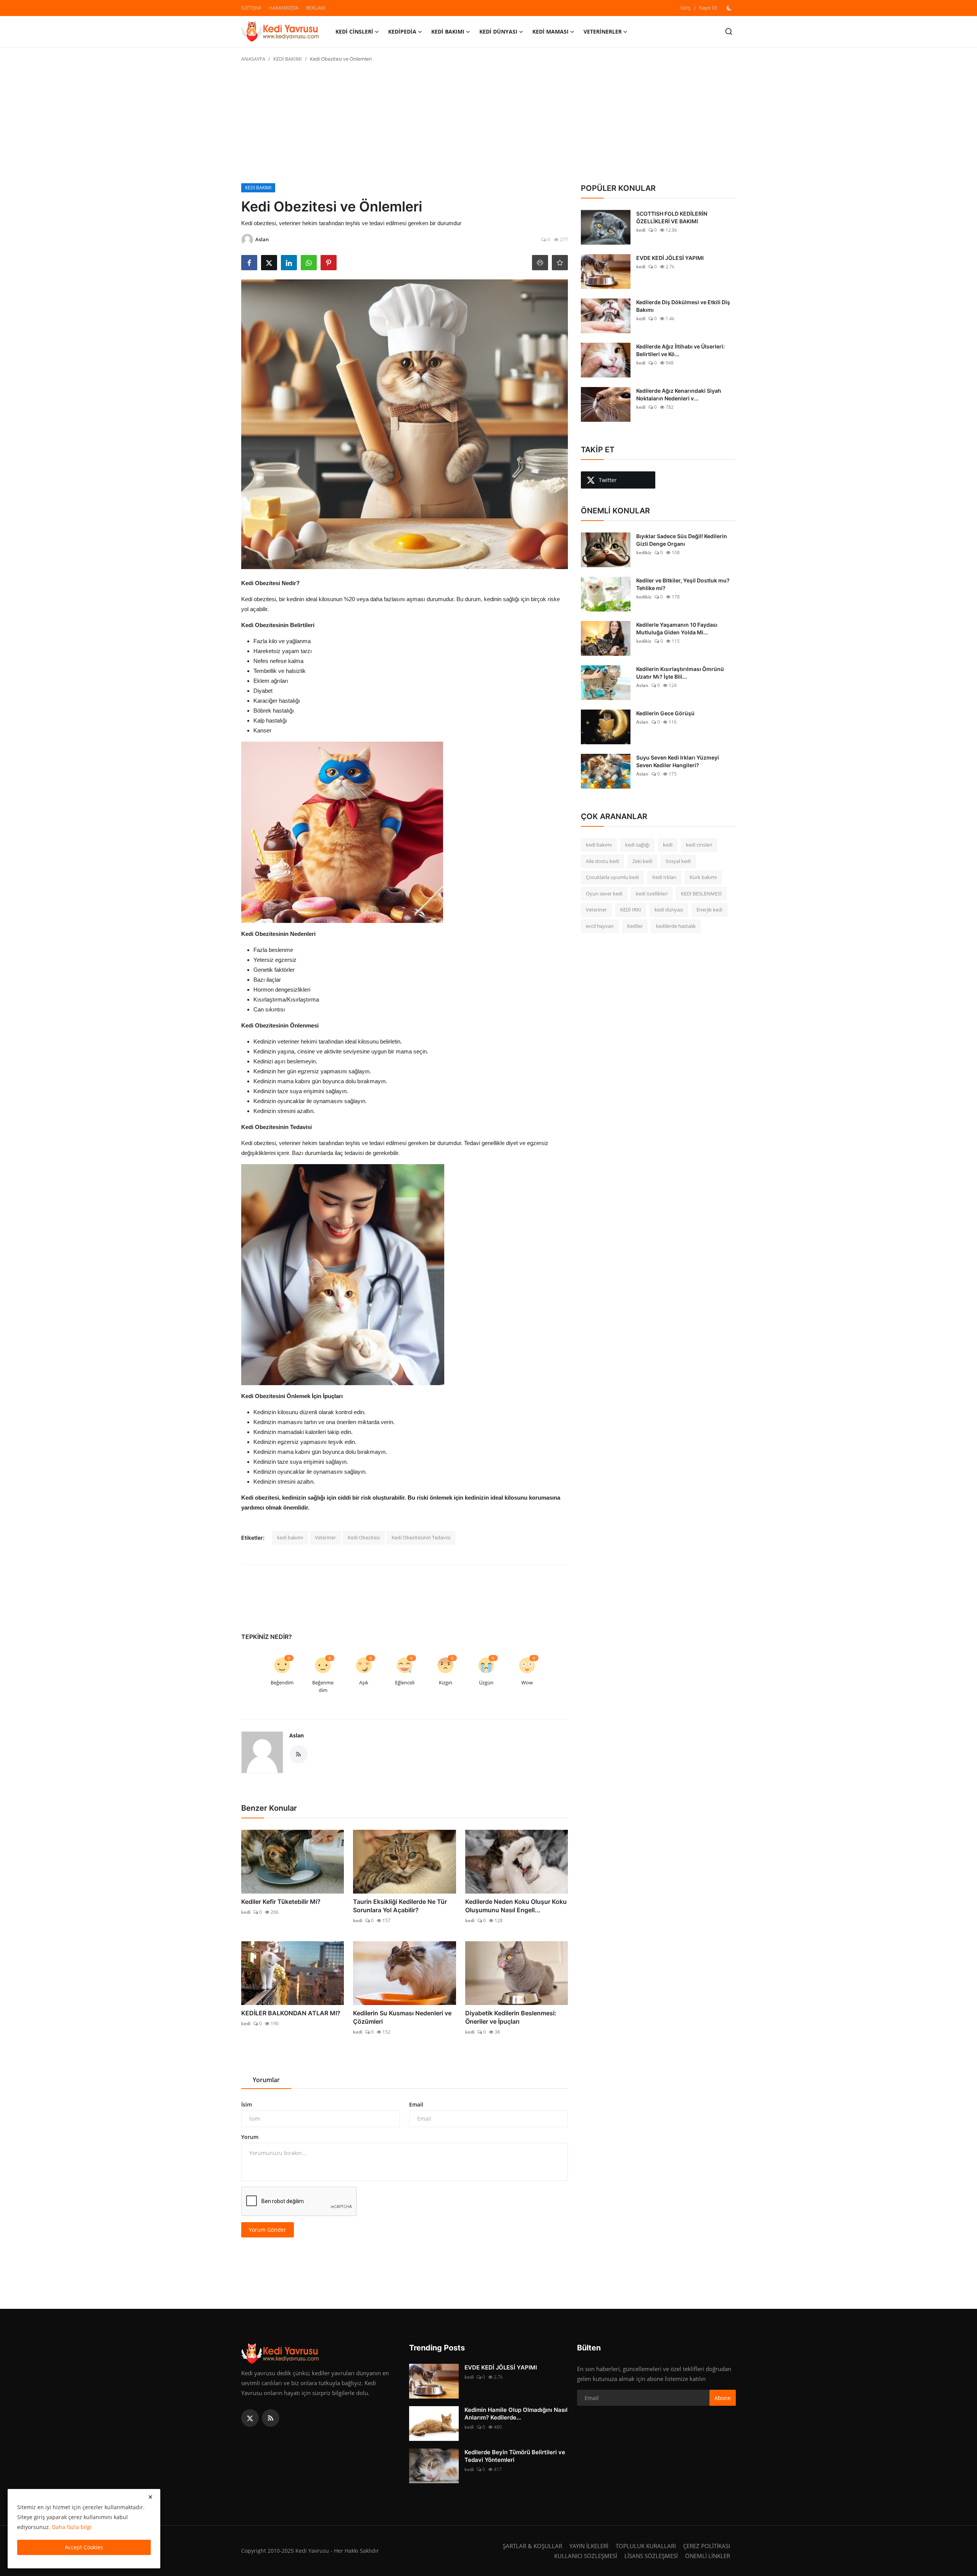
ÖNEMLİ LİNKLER (708, 2556)
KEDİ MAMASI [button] (551, 31)
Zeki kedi (642, 861)
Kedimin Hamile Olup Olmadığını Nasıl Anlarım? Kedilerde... (516, 2414)
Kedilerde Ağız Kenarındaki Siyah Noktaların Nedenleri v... (679, 394)
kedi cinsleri (699, 845)
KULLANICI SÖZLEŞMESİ (586, 2556)
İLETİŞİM (251, 8)
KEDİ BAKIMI (288, 59)
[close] (150, 2497)
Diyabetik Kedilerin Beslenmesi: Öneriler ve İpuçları (511, 2017)
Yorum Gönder (268, 2230)
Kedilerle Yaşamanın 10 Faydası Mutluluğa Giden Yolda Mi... (677, 628)
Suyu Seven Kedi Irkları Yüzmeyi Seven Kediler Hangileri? (678, 761)
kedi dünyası (669, 910)
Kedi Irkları (664, 877)
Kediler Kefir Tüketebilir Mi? (281, 1902)
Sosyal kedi (678, 861)
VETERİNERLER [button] (603, 31)
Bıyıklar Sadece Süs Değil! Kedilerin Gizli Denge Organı (682, 540)
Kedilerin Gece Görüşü (665, 713)
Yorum (250, 2137)
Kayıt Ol (708, 8)
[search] (729, 31)
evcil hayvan (600, 926)
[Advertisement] (488, 126)
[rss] (271, 2418)
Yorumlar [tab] (266, 2080)
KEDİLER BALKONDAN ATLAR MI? (291, 2013)
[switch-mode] (730, 8)
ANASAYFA (253, 59)
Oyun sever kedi (604, 894)
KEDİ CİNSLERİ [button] (354, 31)
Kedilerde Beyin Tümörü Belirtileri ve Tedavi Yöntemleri (515, 2456)
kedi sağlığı (637, 845)
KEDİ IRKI (631, 910)
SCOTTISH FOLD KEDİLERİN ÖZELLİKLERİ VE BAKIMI (672, 217)
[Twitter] (250, 2418)
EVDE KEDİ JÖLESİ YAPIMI (670, 258)
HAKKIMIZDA (284, 8)
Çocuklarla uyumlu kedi (612, 877)
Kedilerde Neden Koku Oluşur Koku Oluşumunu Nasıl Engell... (516, 1906)
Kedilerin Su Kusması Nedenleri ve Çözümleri (402, 2017)
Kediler (635, 926)
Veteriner (325, 1537)
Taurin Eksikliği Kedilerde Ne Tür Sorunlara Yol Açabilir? (400, 1906)
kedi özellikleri (652, 894)
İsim (247, 2104)
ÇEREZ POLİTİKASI (707, 2546)
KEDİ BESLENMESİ (701, 894)
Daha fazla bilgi (72, 2527)
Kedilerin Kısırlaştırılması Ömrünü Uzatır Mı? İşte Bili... (680, 673)
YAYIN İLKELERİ (589, 2546)
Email (416, 2104)
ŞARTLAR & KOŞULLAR (532, 2546)
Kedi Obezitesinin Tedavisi (421, 1537)
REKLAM (316, 8)
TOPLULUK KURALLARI (646, 2546)
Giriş (685, 8)
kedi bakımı (290, 1537)
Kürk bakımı (703, 877)
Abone (723, 2398)
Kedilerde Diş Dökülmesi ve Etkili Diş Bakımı (683, 306)
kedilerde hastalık (676, 926)
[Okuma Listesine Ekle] (560, 263)
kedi (246, 1912)
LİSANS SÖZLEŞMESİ (651, 2556)
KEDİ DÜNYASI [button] (498, 31)
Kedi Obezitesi (364, 1537)
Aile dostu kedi (602, 861)
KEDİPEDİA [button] (402, 31)
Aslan (297, 1735)
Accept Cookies (84, 2547)
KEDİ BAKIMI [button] (448, 31)
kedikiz (644, 552)
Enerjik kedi (709, 910)
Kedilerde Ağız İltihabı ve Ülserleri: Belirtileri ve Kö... (680, 350)
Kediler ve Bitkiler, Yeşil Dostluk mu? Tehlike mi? (683, 584)
